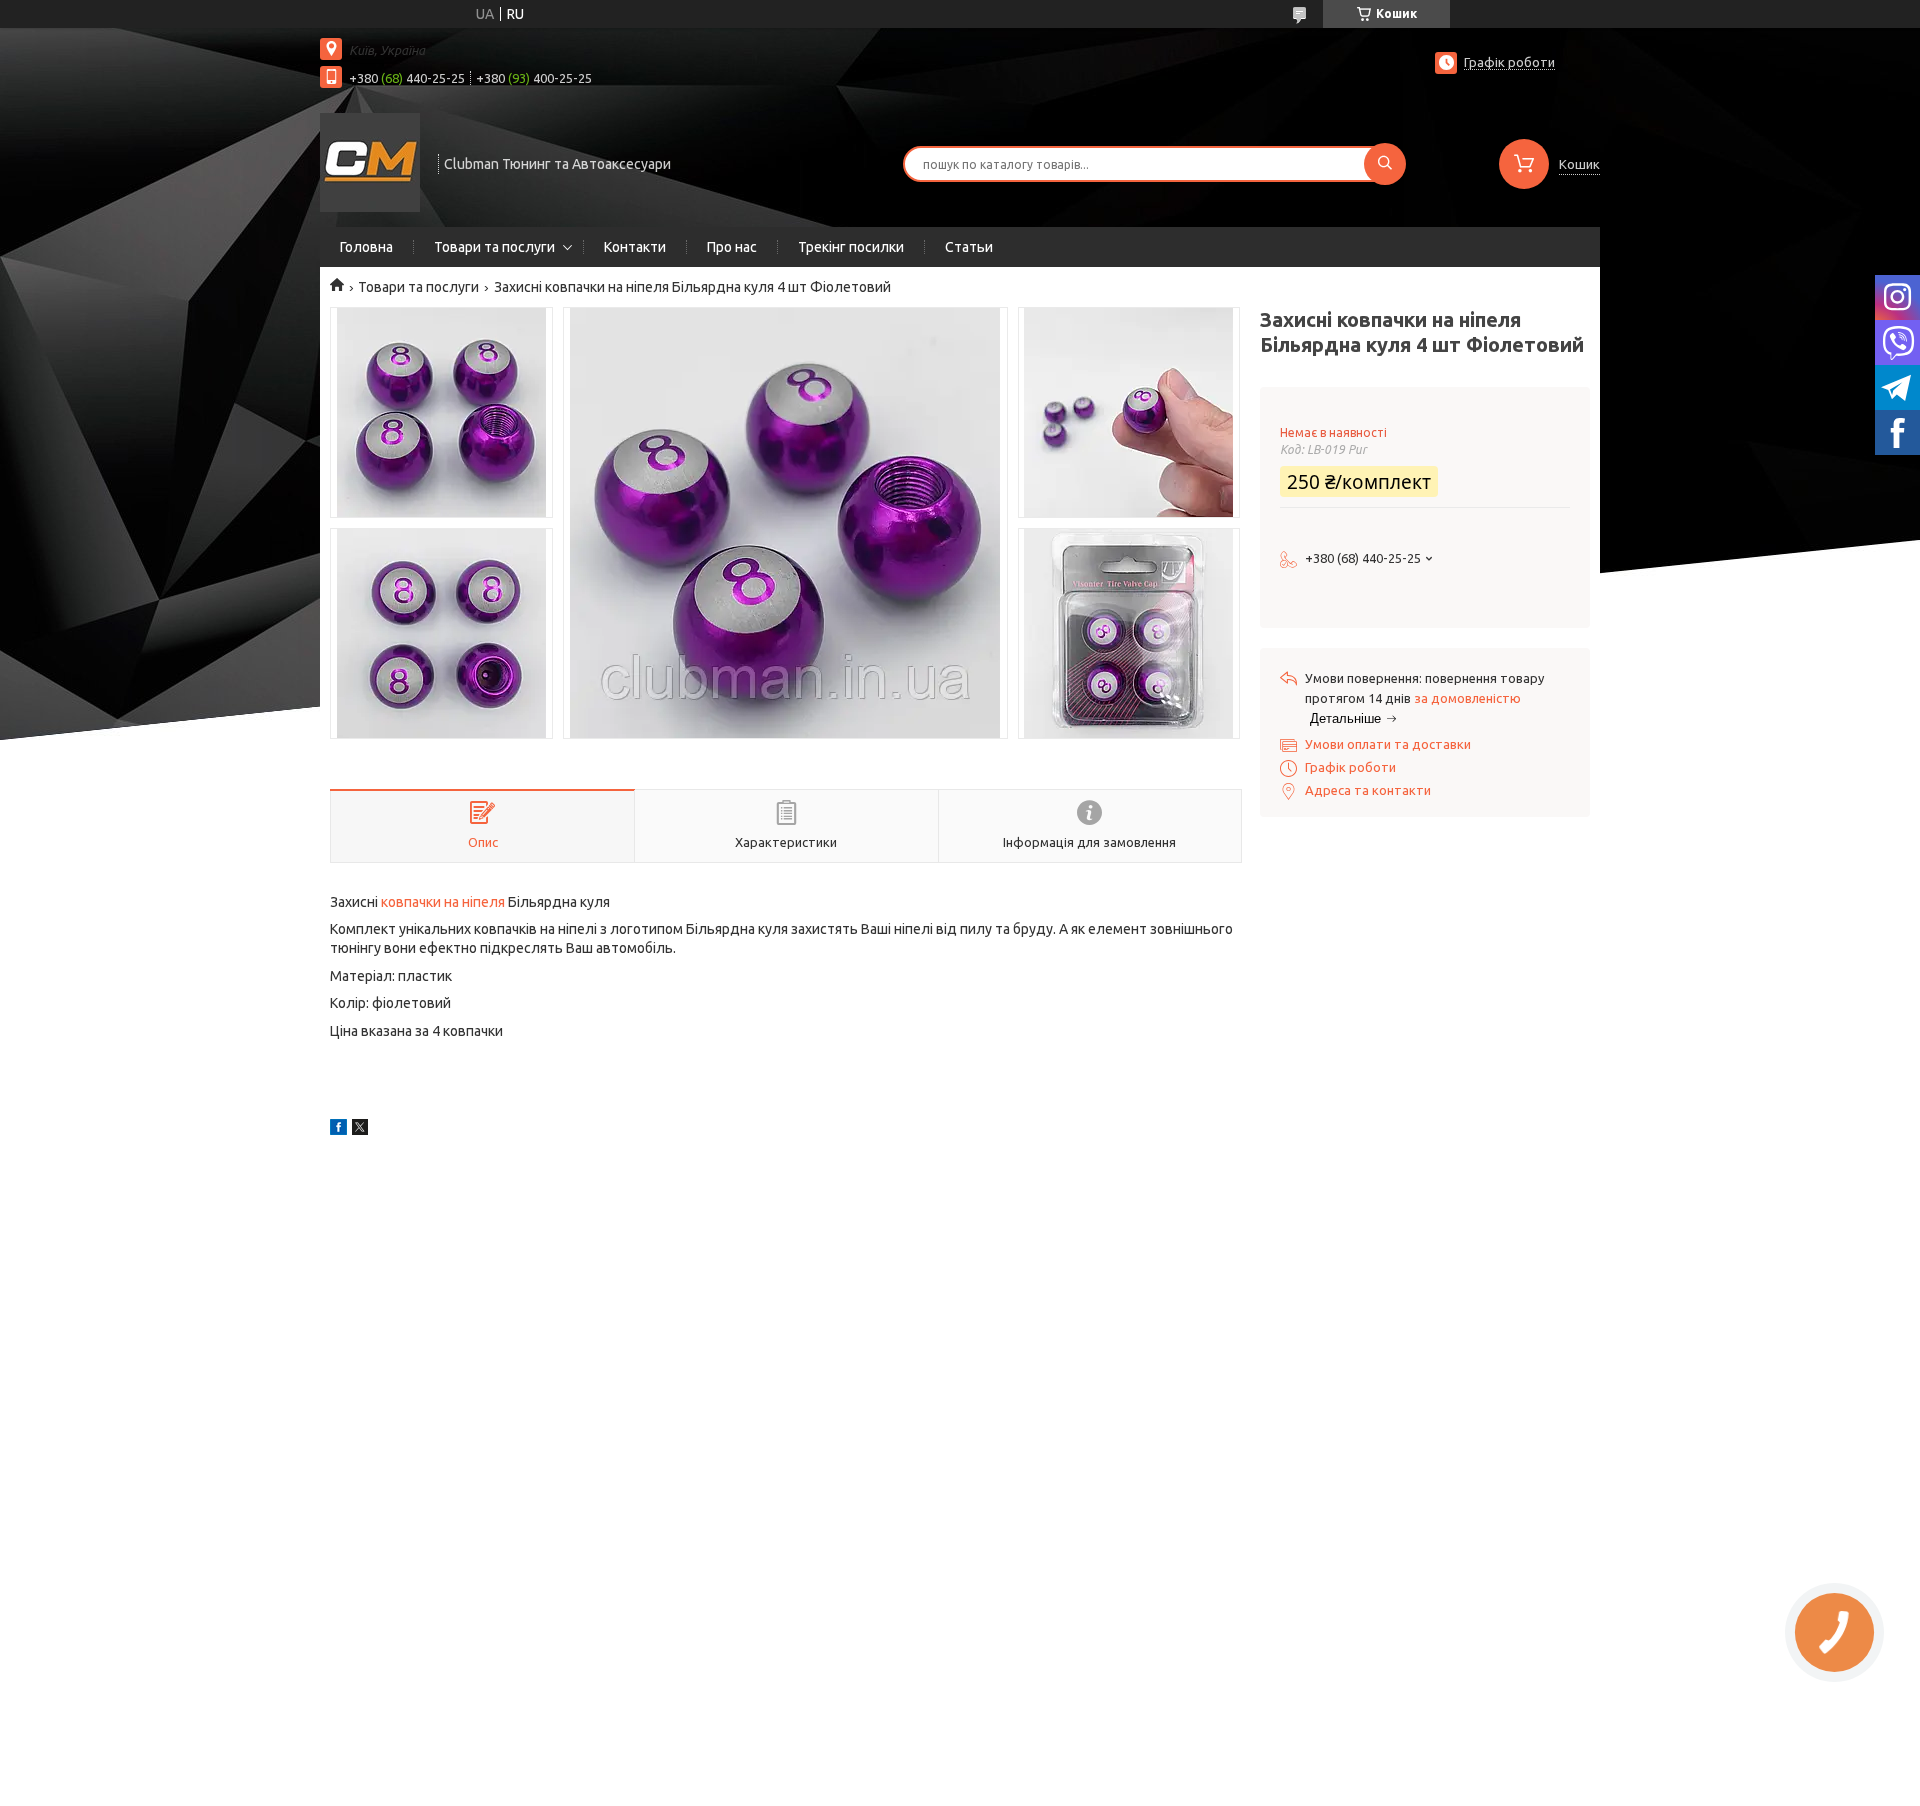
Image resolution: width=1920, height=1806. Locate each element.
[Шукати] (1385, 164)
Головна (366, 247)
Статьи (969, 247)
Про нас (732, 247)
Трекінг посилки (851, 247)
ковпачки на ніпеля (443, 902)
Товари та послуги (494, 247)
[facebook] (338, 1130)
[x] (360, 1130)
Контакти (635, 247)
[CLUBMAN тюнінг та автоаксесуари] (370, 162)
